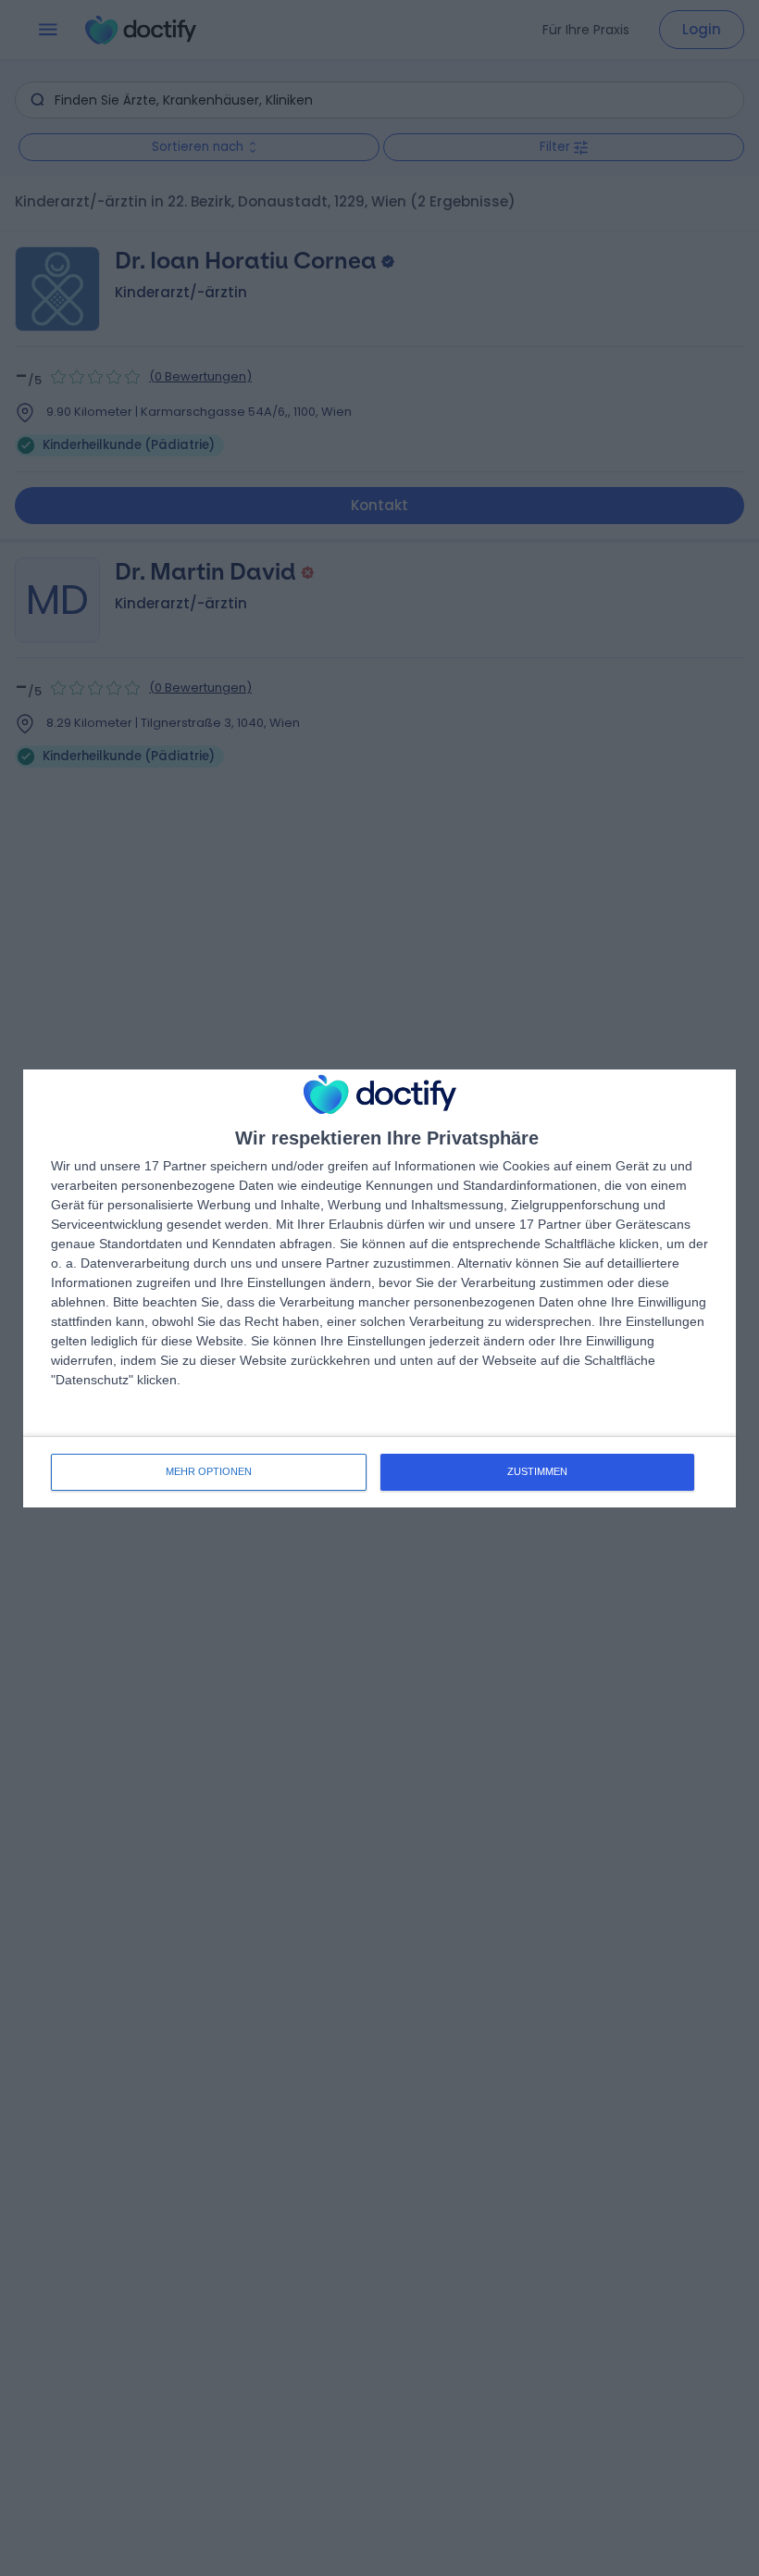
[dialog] (379, 1288)
